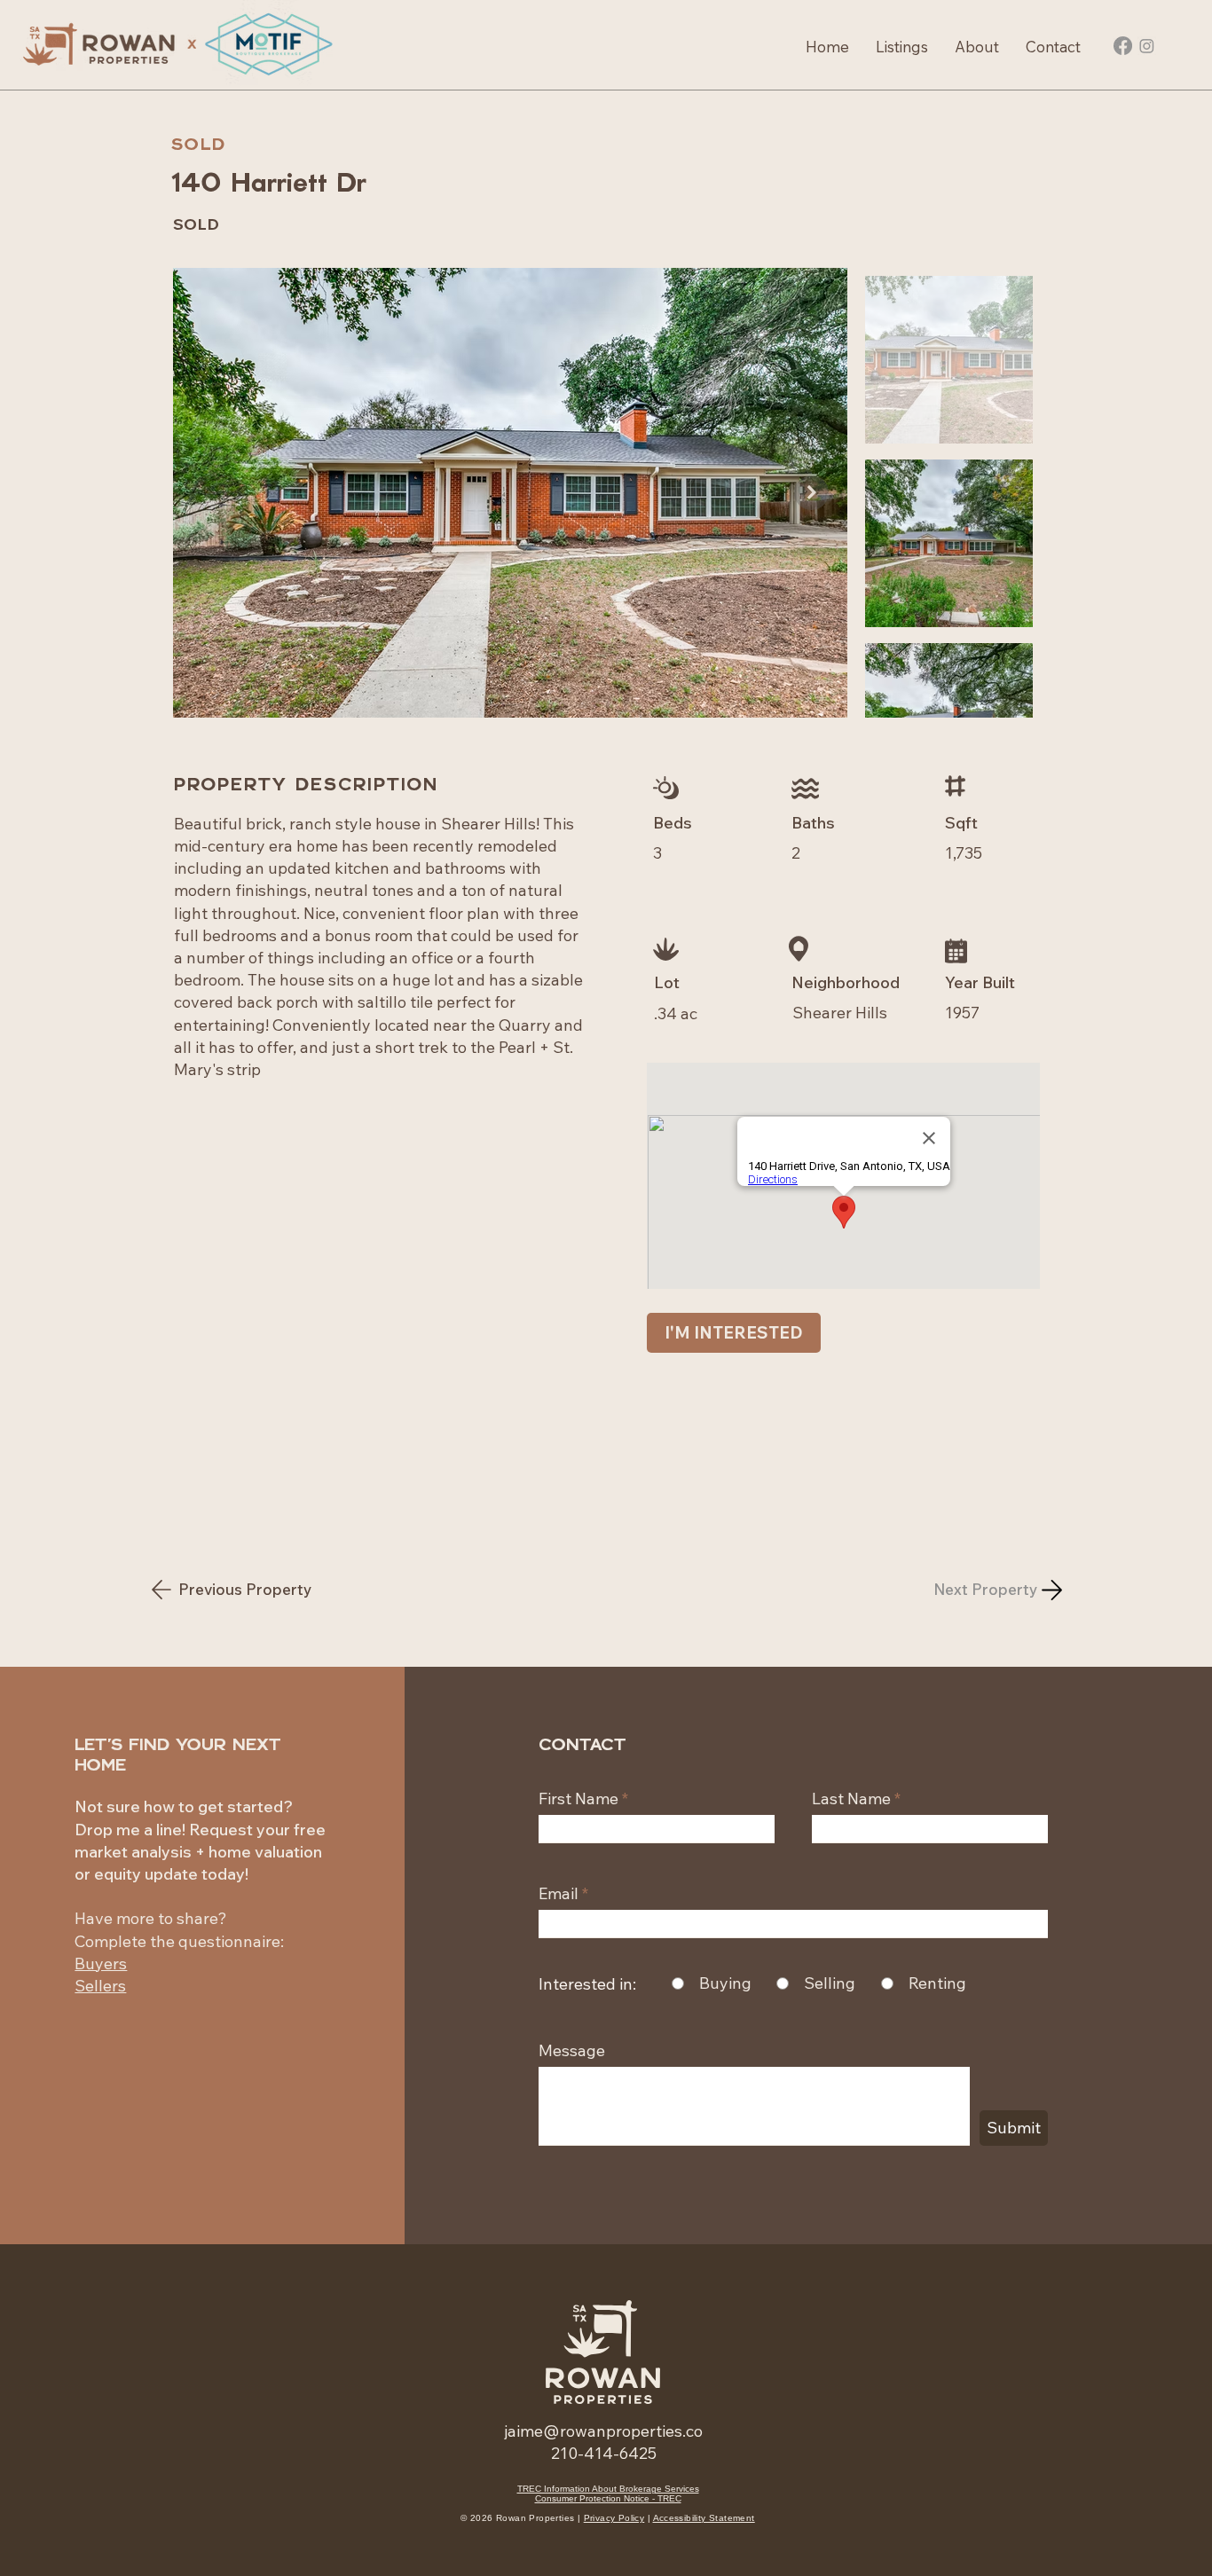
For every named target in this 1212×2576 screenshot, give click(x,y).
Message (572, 2051)
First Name (578, 1799)
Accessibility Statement (704, 2518)
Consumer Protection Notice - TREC (608, 2498)
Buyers (101, 1963)
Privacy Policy (614, 2518)
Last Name (851, 1799)
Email (559, 1894)
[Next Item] (811, 493)
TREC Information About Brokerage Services (608, 2489)
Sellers (100, 1986)
